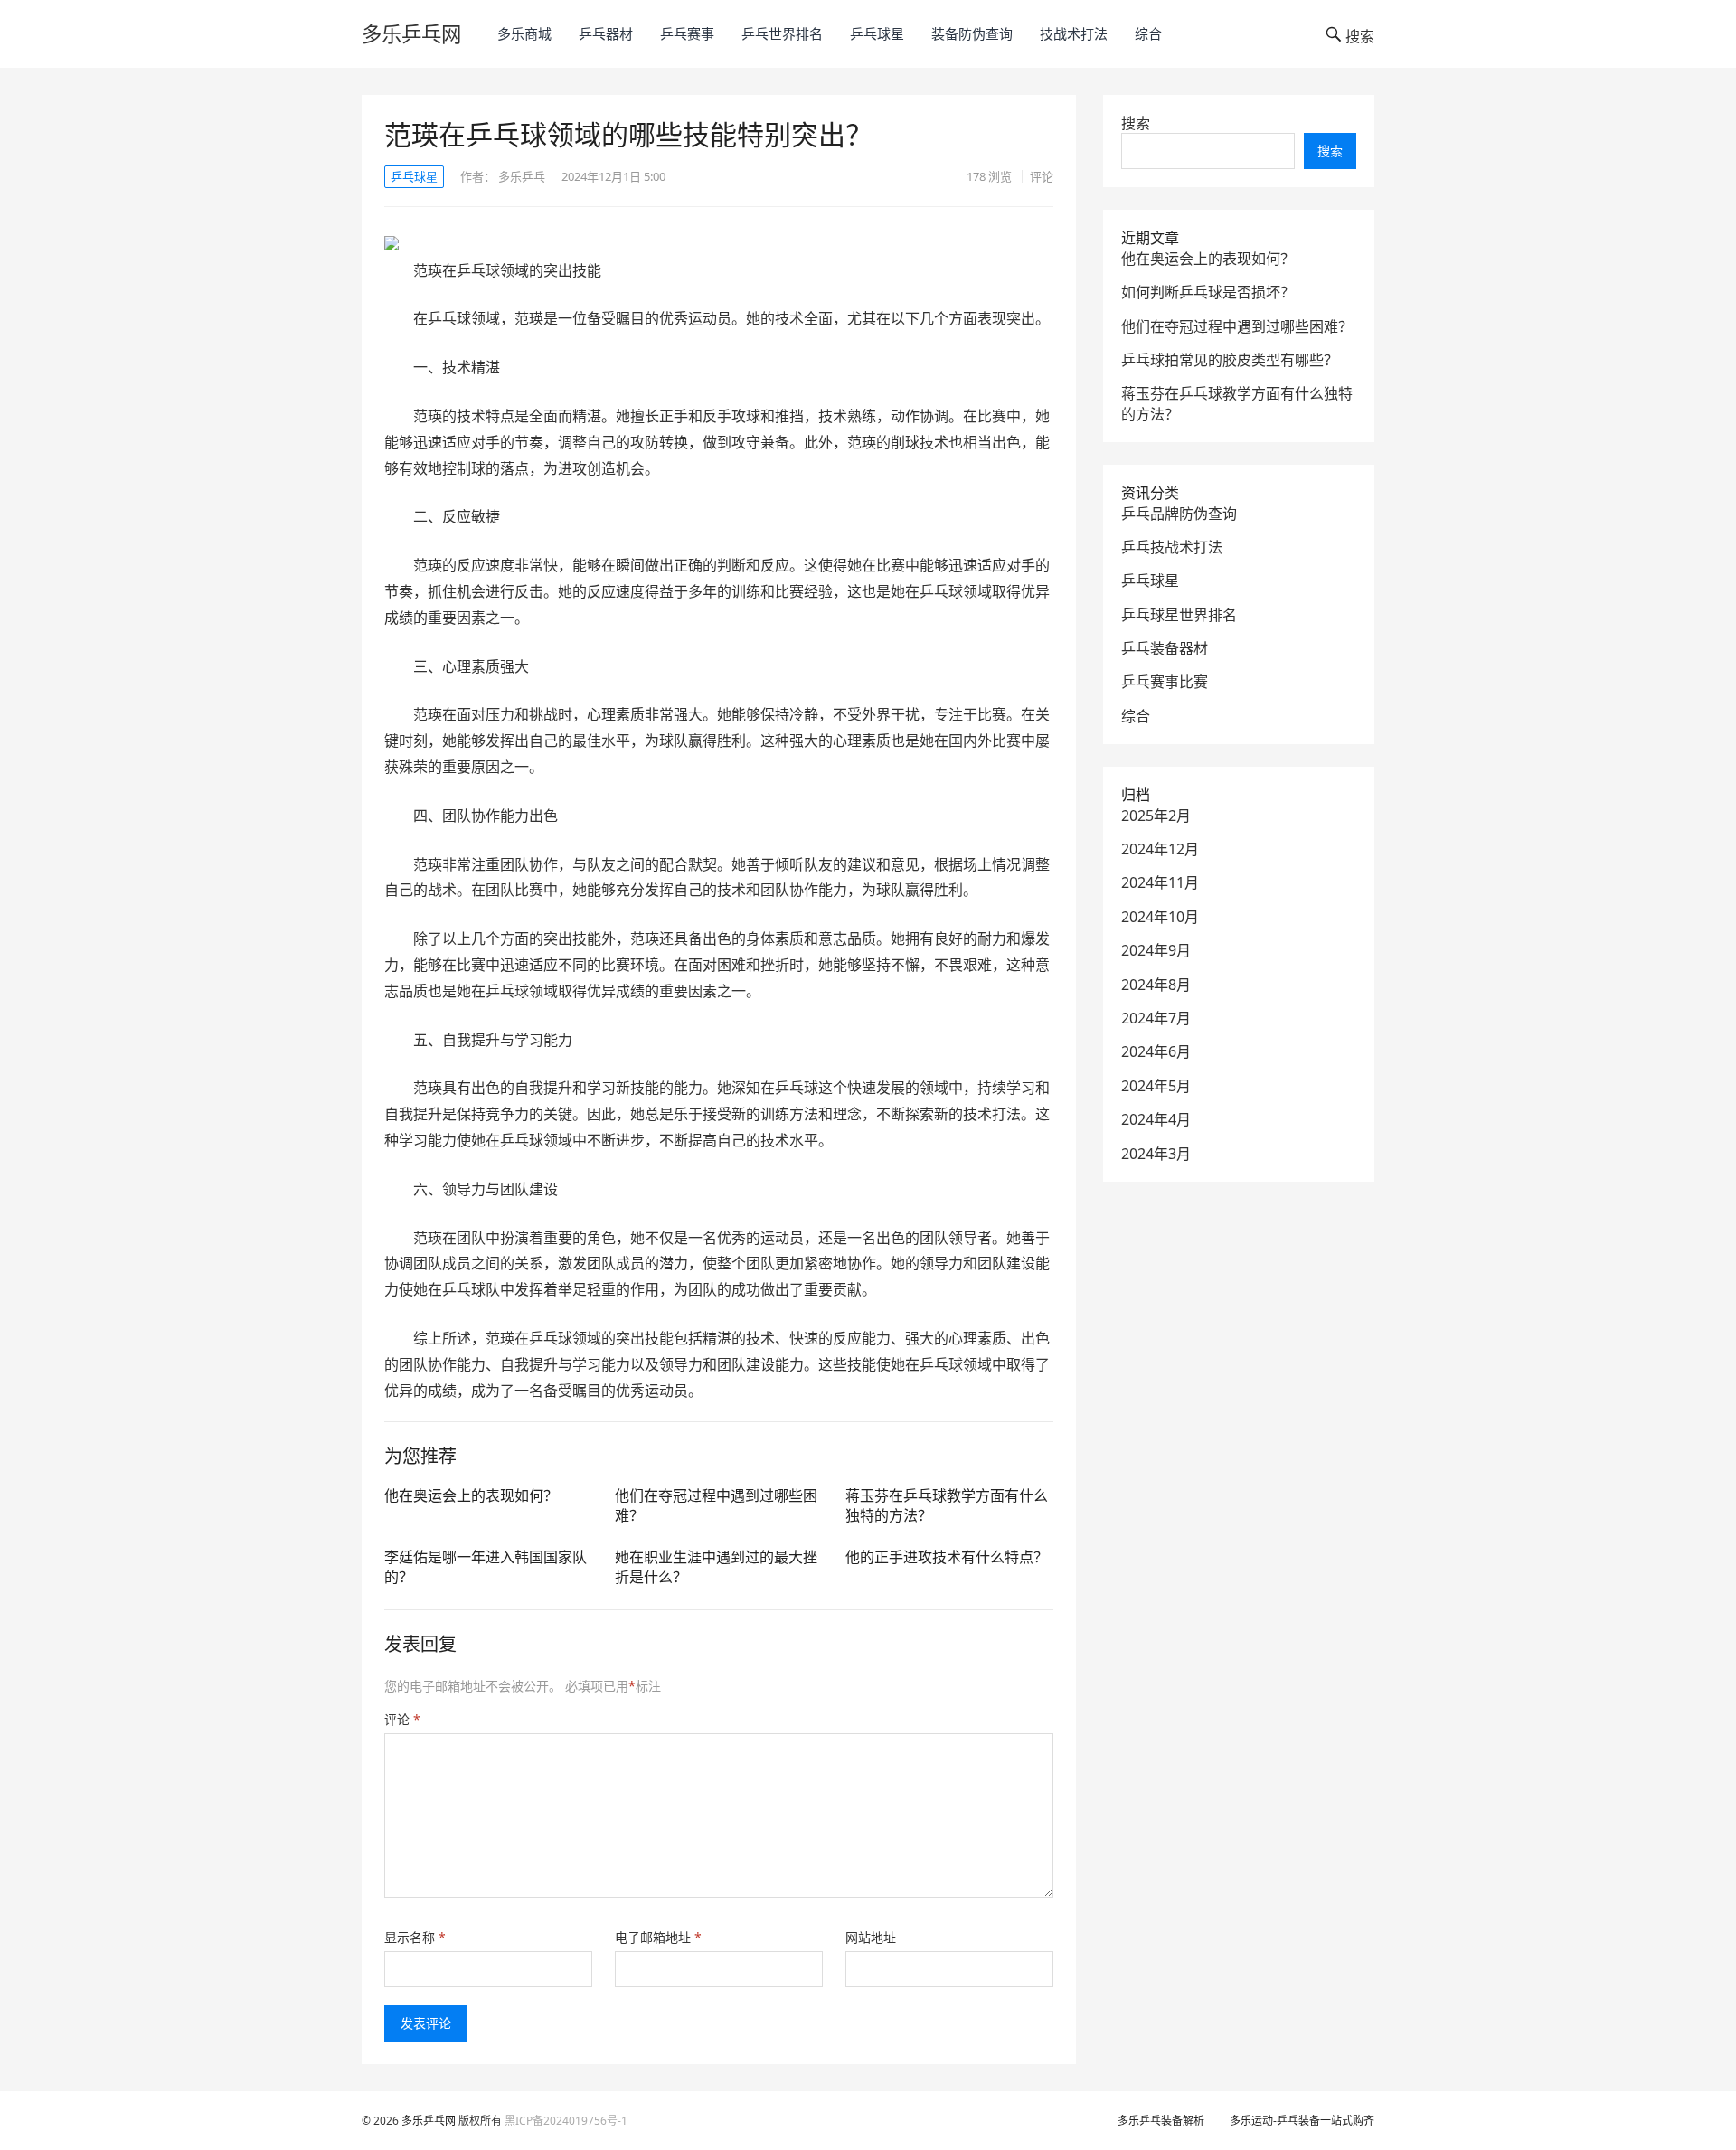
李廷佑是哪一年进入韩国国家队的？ (486, 1567)
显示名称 (415, 1937)
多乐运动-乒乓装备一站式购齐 (1302, 2121)
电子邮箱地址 (658, 1937)
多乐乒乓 (522, 176)
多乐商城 (524, 33)
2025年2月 (1156, 816)
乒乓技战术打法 (1172, 547)
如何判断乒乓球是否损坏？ (1208, 292)
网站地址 (871, 1937)
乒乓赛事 (687, 33)
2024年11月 (1160, 882)
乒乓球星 (877, 33)
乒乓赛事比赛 (1165, 682)
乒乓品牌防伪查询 (1179, 514)
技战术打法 (1074, 33)
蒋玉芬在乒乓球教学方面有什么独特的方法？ (947, 1505)
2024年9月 (1156, 950)
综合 (1148, 33)
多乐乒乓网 (411, 34)
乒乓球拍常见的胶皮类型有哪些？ (1230, 360)
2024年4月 (1156, 1119)
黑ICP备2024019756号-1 (566, 2121)
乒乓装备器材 (1165, 648)
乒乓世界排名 (782, 33)
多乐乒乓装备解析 (1161, 2121)
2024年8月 (1156, 985)
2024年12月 (1160, 849)
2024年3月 (1156, 1154)
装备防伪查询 (972, 33)
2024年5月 (1156, 1086)
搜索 (1136, 123)
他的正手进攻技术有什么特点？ (947, 1557)
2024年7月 (1156, 1018)
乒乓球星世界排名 (1179, 615)
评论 (1042, 176)
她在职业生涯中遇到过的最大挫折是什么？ (716, 1567)
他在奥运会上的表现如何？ (471, 1495)
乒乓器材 (606, 33)
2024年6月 (1156, 1051)
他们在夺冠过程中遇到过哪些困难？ (716, 1505)
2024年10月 (1160, 917)
